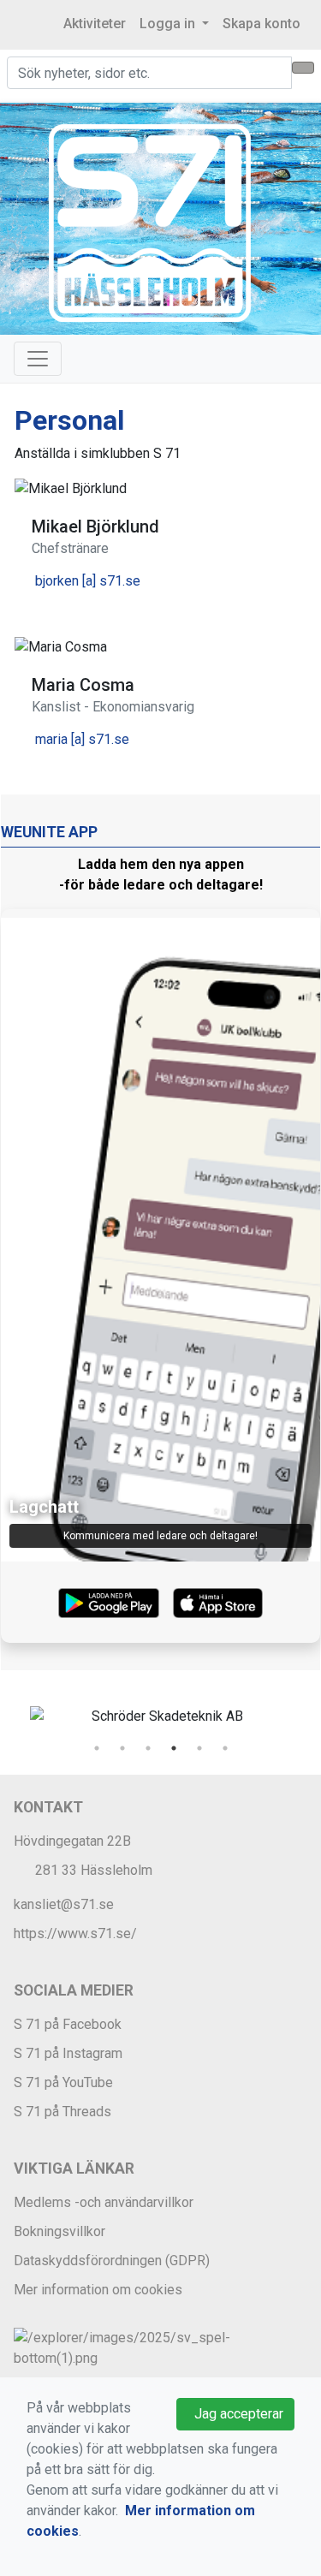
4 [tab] (174, 1748)
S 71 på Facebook (68, 2024)
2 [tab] (122, 1748)
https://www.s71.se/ (75, 1933)
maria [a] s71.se (82, 739)
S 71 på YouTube (63, 2082)
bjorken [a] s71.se (88, 581)
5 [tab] (199, 1748)
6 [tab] (225, 1748)
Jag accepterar (235, 2414)
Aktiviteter (95, 24)
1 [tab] (97, 1748)
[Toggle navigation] (38, 359)
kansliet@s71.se (64, 1904)
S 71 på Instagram (68, 2053)
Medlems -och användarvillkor (104, 2202)
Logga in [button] (169, 24)
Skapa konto (262, 24)
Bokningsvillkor (59, 2231)
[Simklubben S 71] (150, 222)
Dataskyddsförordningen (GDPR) (112, 2261)
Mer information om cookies (98, 2290)
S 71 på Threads (62, 2112)
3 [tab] (148, 1748)
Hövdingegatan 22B (72, 1841)
